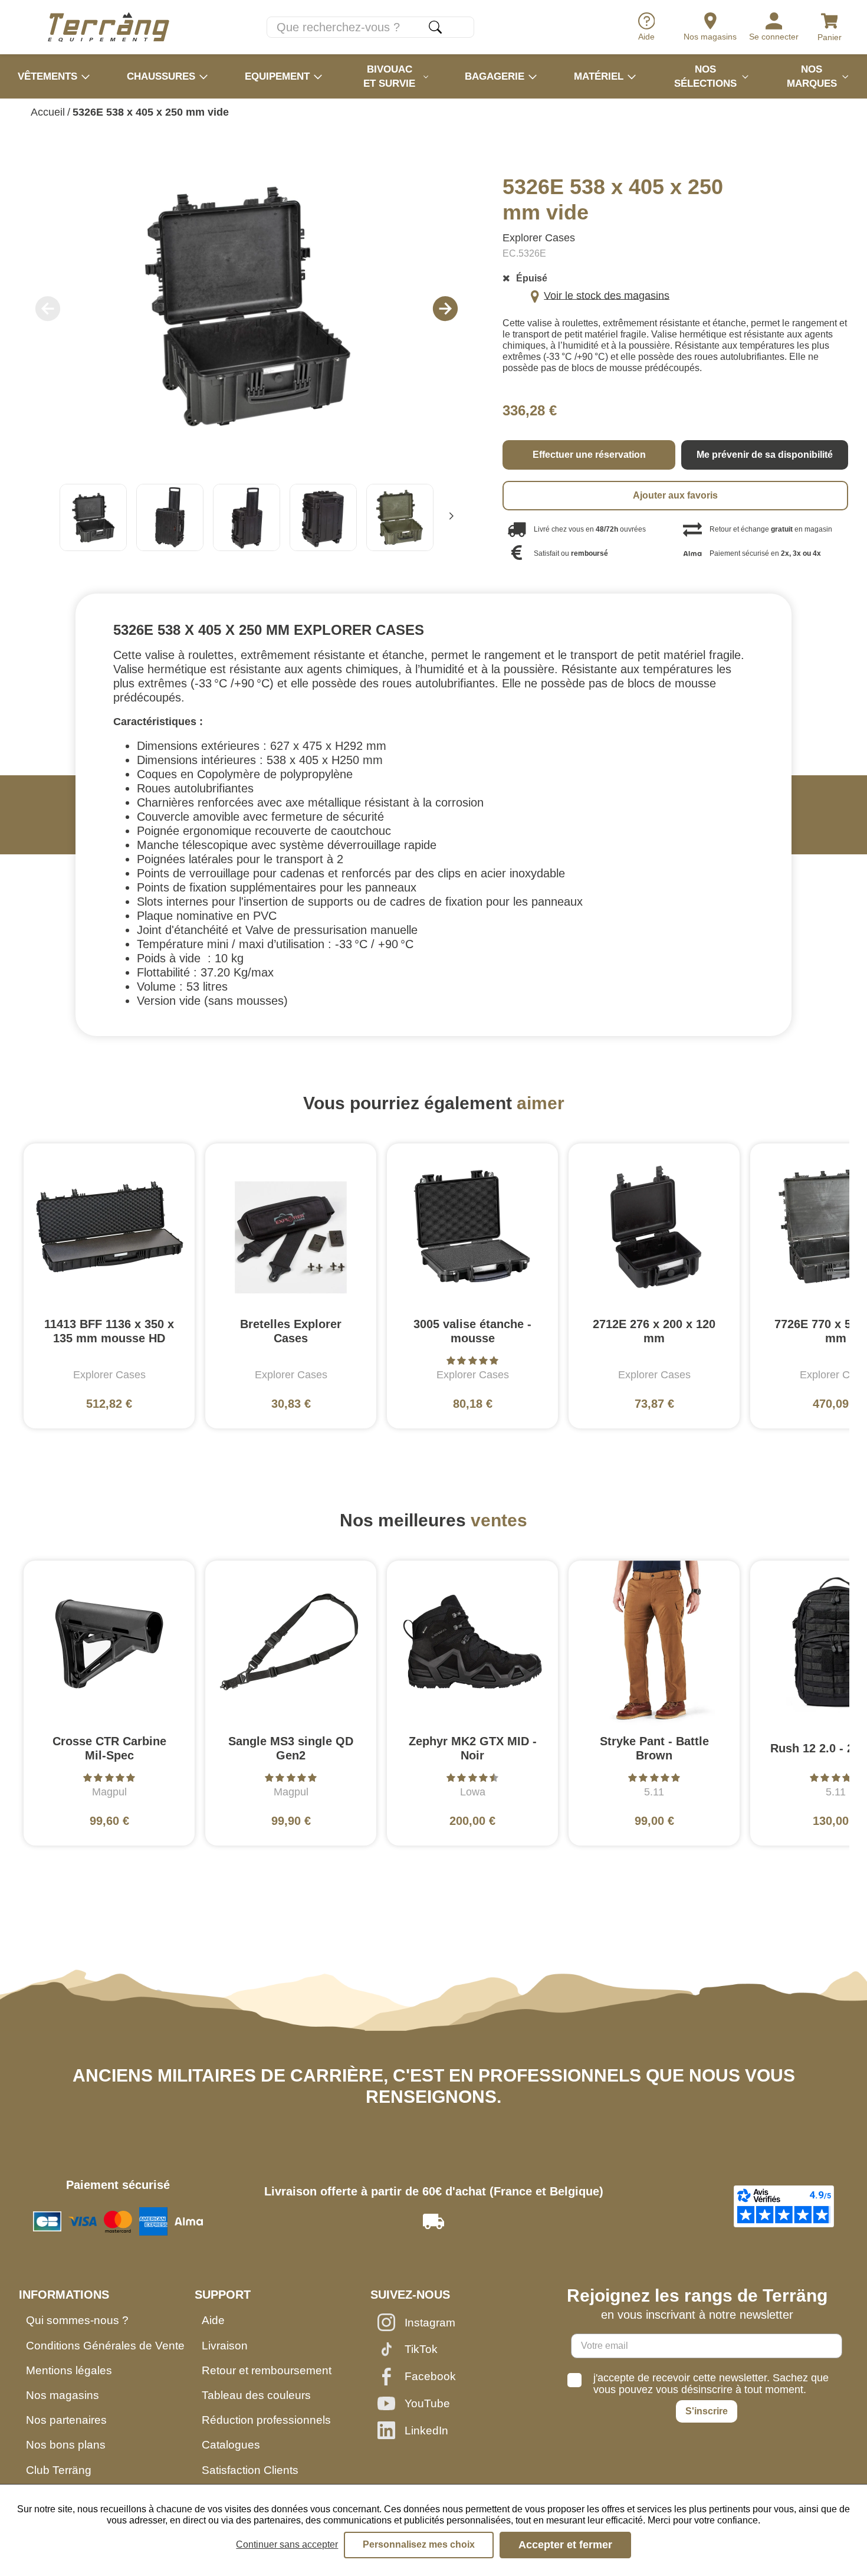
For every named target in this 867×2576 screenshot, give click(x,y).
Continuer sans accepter (287, 2544)
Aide (213, 2320)
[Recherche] (435, 27)
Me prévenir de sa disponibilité (765, 455)
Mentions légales (69, 2370)
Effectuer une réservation (589, 455)
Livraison (225, 2346)
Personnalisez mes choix (419, 2544)
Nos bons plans (66, 2445)
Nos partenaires (66, 2420)
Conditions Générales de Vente (105, 2346)
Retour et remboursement (267, 2370)
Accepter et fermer (565, 2545)
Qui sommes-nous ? (77, 2320)
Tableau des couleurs (256, 2395)
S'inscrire (707, 2411)
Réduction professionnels (266, 2420)
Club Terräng (59, 2470)
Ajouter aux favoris (675, 495)
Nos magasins (63, 2395)
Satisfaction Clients (250, 2470)
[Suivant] (451, 517)
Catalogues (231, 2445)
